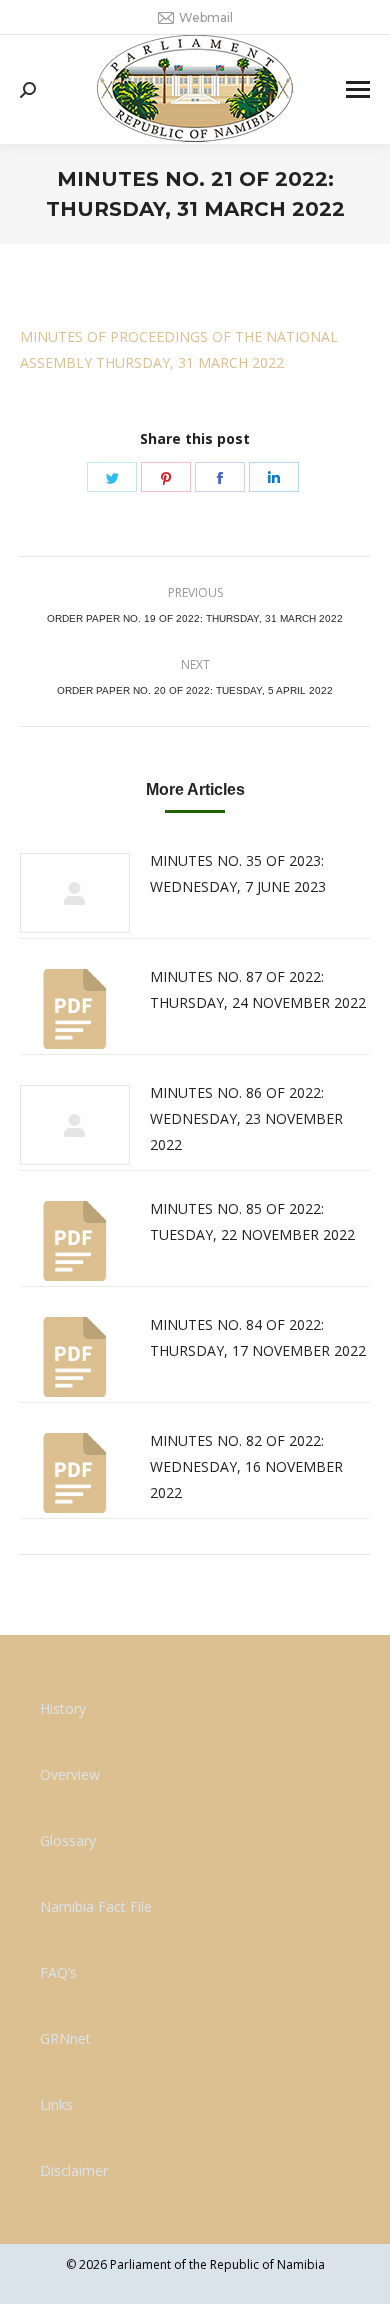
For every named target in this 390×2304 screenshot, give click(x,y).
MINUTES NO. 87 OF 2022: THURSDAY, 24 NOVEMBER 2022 (258, 989)
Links (56, 2104)
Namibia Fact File (96, 1906)
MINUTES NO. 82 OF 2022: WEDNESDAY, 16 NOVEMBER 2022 (246, 1466)
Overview (70, 1774)
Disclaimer (74, 2170)
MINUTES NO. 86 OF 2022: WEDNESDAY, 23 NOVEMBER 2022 (246, 1118)
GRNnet (65, 2038)
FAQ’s (58, 1972)
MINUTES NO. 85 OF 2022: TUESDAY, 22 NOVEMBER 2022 (252, 1221)
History (63, 1708)
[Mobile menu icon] (358, 89)
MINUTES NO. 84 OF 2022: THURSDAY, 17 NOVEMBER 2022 (258, 1337)
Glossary (68, 1840)
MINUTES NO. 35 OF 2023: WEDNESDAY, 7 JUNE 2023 (238, 873)
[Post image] (75, 893)
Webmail (206, 17)
